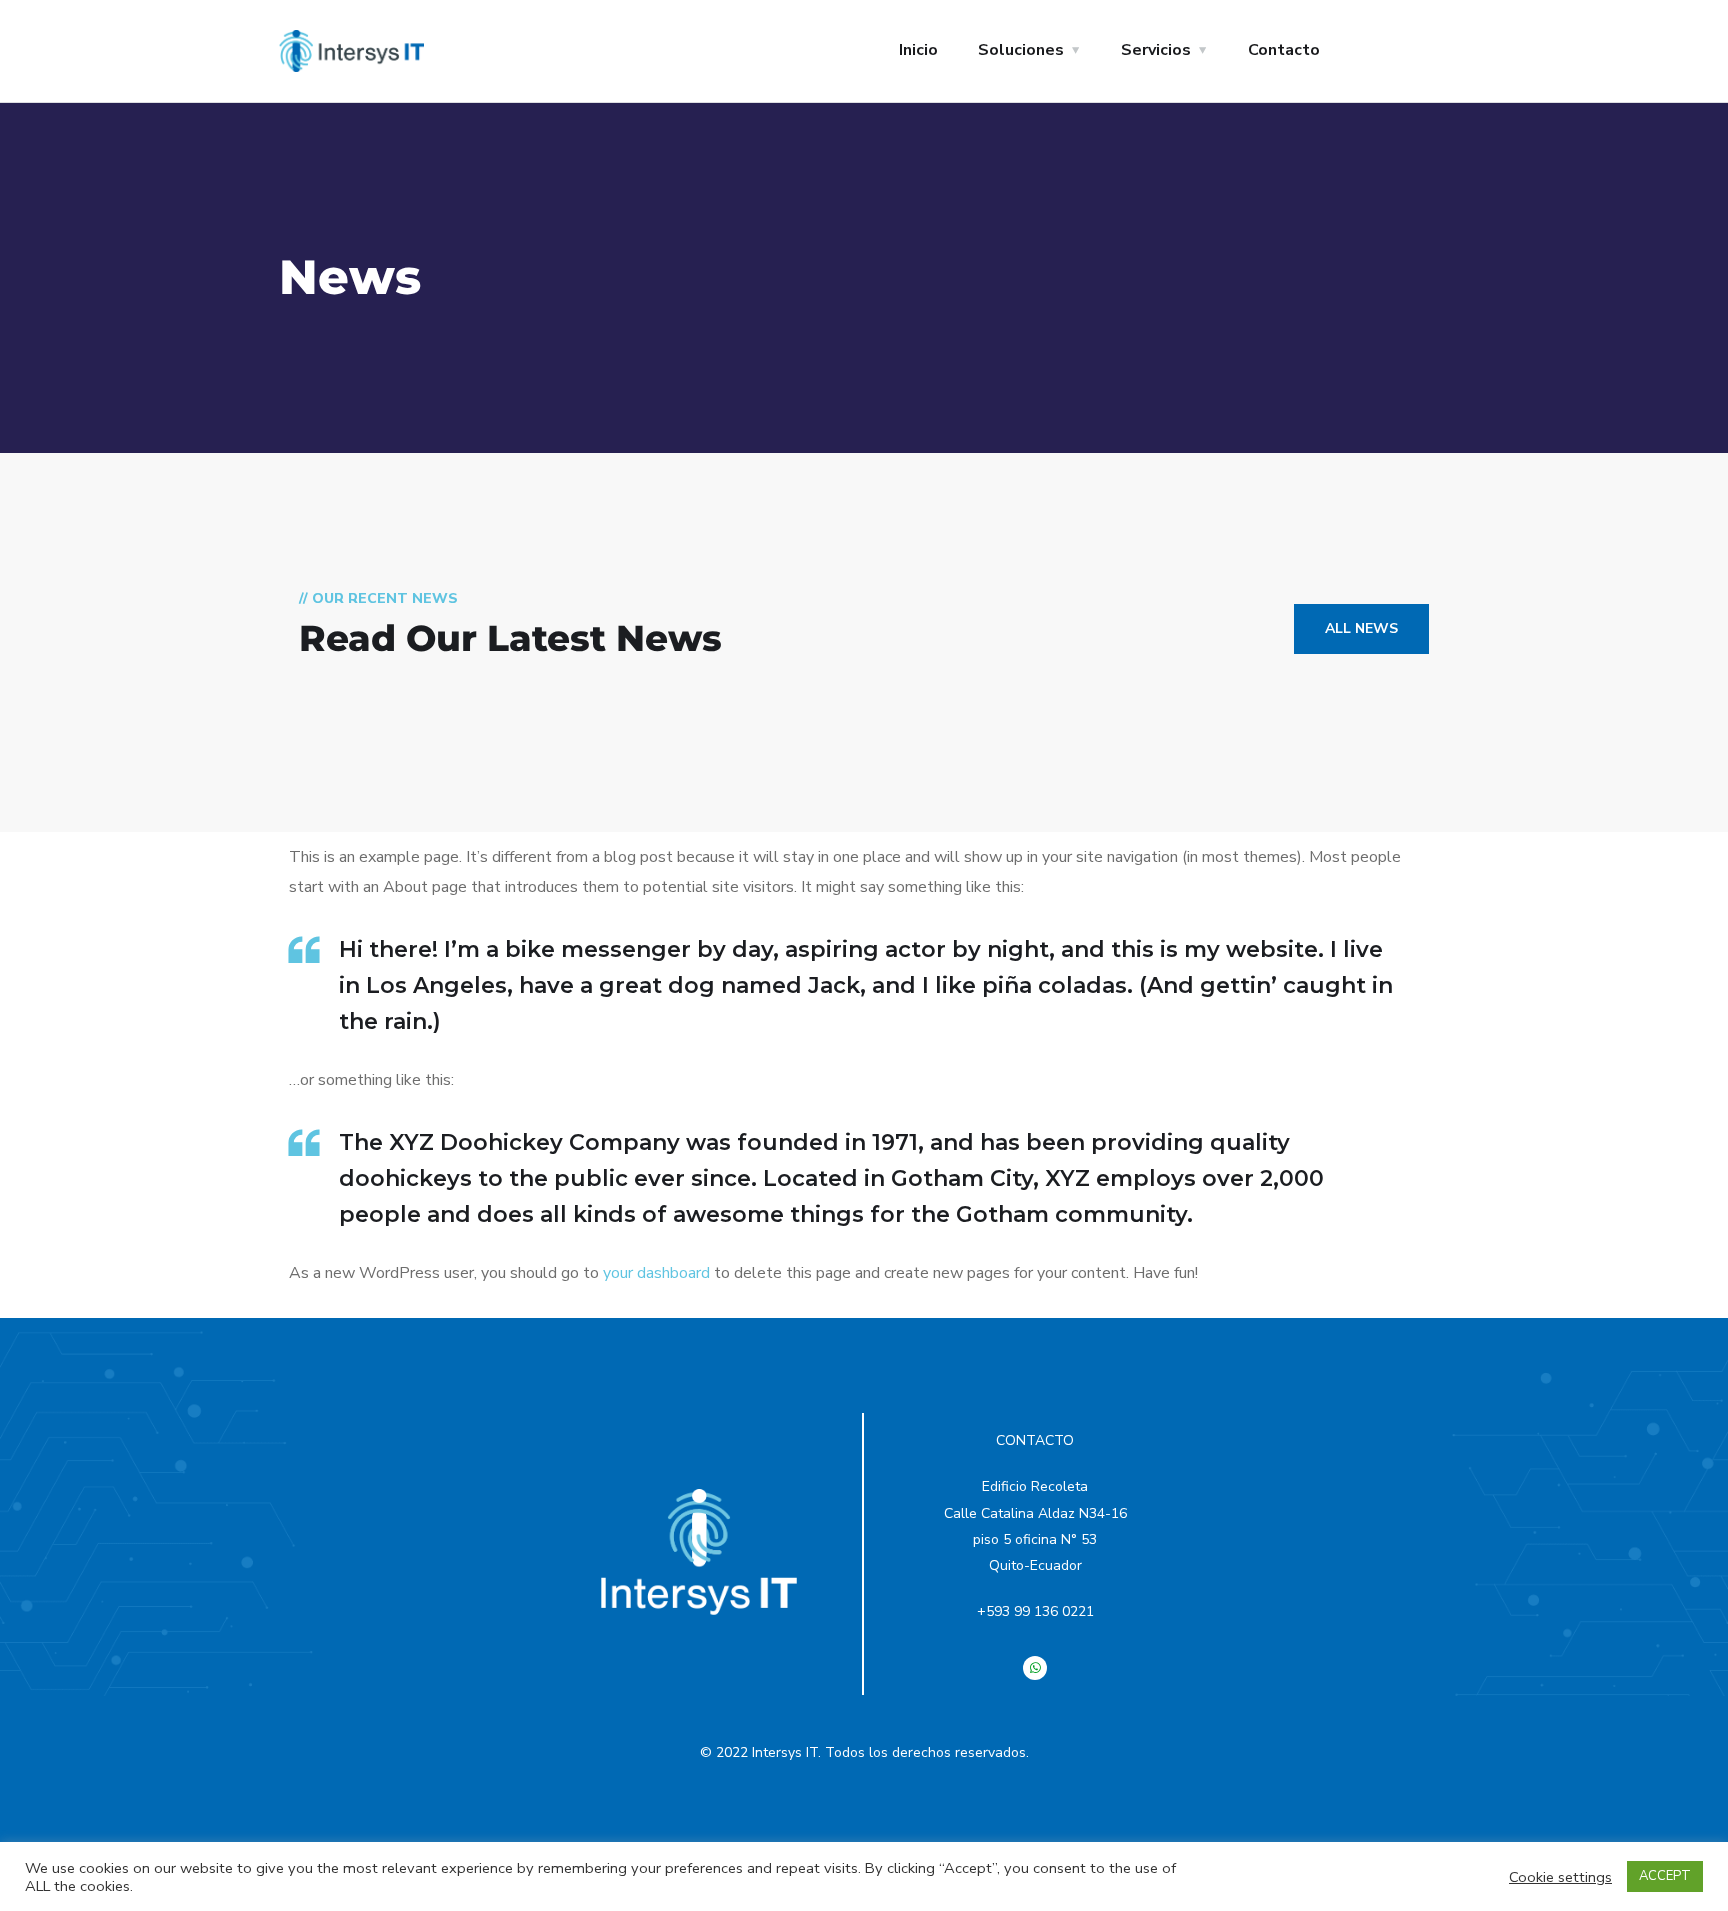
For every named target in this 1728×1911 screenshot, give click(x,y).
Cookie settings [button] (1560, 1877)
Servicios (1156, 50)
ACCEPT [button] (1665, 1876)
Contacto (1284, 50)
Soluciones (1021, 50)
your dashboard (656, 1273)
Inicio (918, 50)
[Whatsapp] (1035, 1668)
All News (1361, 628)
